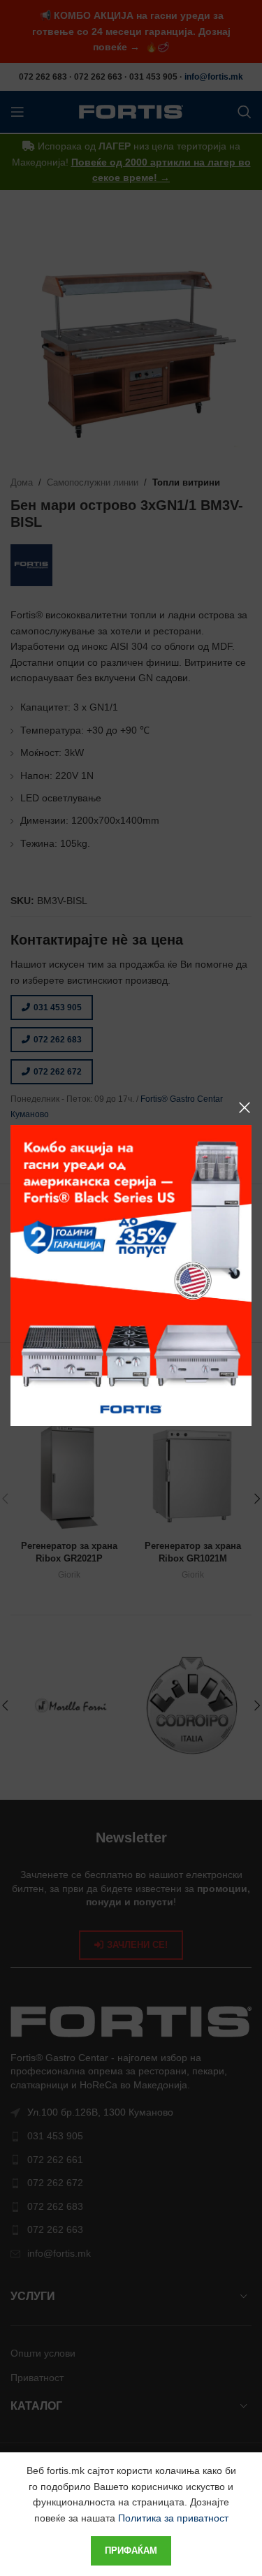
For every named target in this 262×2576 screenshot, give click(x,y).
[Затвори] (245, 1107)
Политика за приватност (173, 2518)
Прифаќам (131, 2550)
